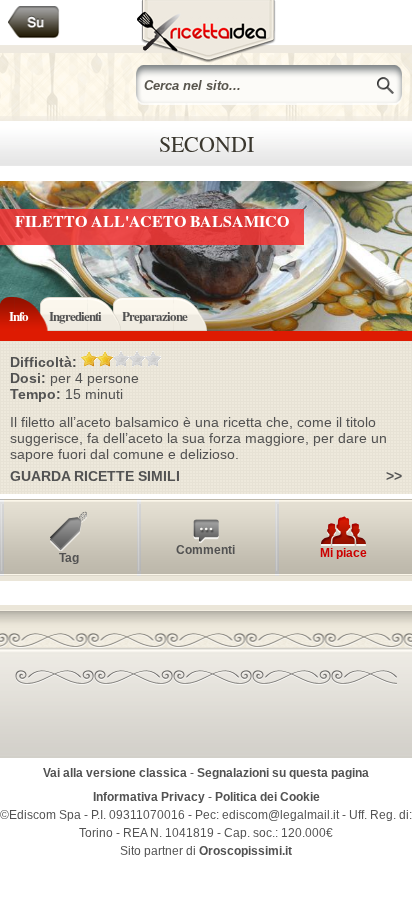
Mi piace (343, 553)
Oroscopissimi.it (245, 851)
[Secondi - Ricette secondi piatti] (34, 22)
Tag (69, 558)
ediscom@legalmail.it (280, 815)
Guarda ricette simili (95, 476)
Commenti (205, 550)
